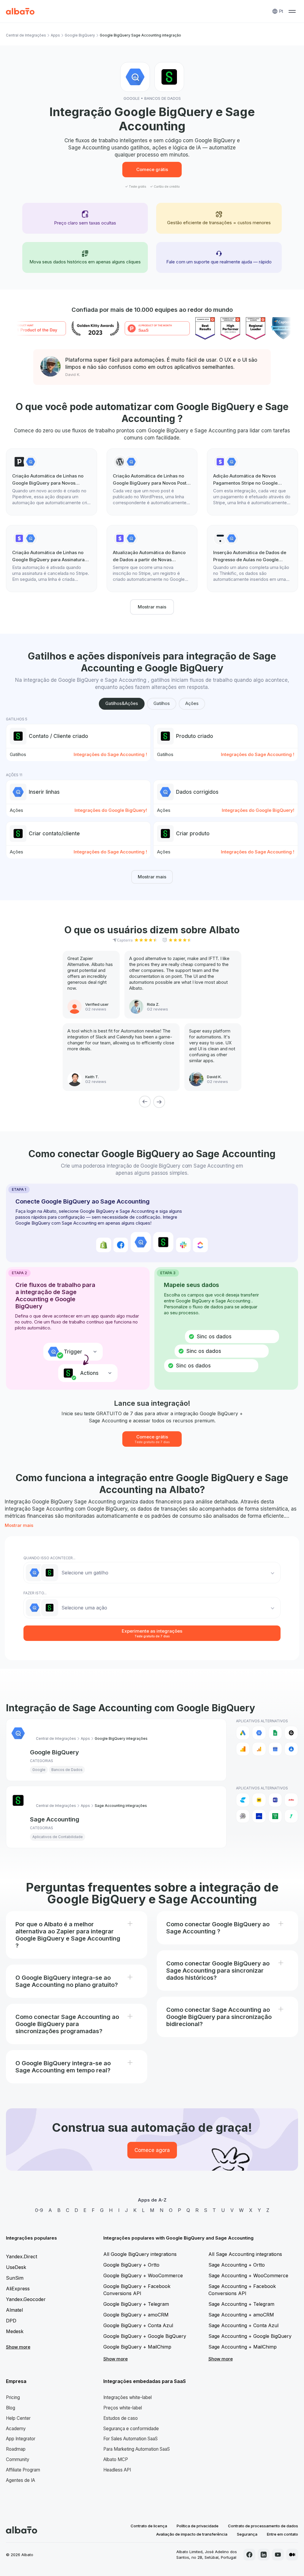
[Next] (159, 1102)
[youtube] (278, 2555)
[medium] (292, 2555)
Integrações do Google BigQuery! (111, 810)
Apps (55, 35)
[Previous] (145, 1102)
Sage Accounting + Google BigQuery (250, 2336)
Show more (18, 2347)
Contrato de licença (149, 2526)
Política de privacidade (198, 2526)
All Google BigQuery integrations (140, 2254)
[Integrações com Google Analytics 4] (259, 1749)
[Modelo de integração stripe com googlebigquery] (252, 482)
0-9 (39, 2210)
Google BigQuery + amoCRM (136, 2315)
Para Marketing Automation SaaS (137, 2449)
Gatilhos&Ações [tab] (122, 703)
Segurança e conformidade (131, 2429)
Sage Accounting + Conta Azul (243, 2325)
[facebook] (249, 2555)
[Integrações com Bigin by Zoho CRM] (275, 1816)
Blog (11, 2408)
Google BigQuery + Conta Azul (138, 2325)
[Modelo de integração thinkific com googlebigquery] (252, 559)
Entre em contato (282, 2534)
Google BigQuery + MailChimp (137, 2347)
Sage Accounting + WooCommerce (248, 2275)
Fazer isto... (35, 1593)
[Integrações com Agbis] (291, 1800)
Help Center (18, 2418)
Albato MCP (116, 2459)
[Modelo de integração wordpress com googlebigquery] (152, 482)
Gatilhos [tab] (162, 703)
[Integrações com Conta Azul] (243, 1800)
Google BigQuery (80, 35)
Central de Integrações (26, 35)
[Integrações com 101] (259, 1800)
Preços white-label (123, 2408)
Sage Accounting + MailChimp (243, 2347)
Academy (16, 2429)
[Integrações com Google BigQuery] (259, 1733)
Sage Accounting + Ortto (237, 2265)
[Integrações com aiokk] (243, 1816)
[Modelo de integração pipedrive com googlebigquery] (52, 482)
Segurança (247, 2534)
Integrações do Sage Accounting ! (110, 754)
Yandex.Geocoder (26, 2299)
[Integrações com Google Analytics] (243, 1749)
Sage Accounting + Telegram (241, 2304)
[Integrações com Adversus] (275, 1800)
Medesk (15, 2331)
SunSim (15, 2278)
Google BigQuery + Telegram (136, 2304)
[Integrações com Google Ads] (243, 1733)
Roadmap (16, 2449)
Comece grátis (152, 169)
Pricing (13, 2397)
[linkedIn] (264, 2555)
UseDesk (16, 2267)
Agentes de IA (20, 2480)
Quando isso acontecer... (49, 1558)
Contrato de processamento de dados (263, 2526)
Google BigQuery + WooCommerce (143, 2275)
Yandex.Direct (22, 2256)
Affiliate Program (23, 2470)
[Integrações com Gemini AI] (291, 1733)
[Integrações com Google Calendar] (275, 1749)
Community (18, 2459)
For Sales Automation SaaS (130, 2439)
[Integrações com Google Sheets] (275, 1733)
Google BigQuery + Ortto (131, 2265)
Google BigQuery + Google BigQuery (145, 2336)
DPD (11, 2321)
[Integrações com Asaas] (259, 1816)
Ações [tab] (192, 703)
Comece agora (152, 2150)
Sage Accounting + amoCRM (241, 2315)
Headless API (117, 2470)
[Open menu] (292, 11)
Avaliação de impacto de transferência (192, 2534)
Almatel (14, 2310)
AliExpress (18, 2289)
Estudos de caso (121, 2418)
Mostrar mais (152, 607)
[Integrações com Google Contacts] (291, 1749)
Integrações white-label (128, 2397)
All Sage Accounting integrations (245, 2254)
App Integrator (21, 2439)
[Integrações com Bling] (291, 1816)
